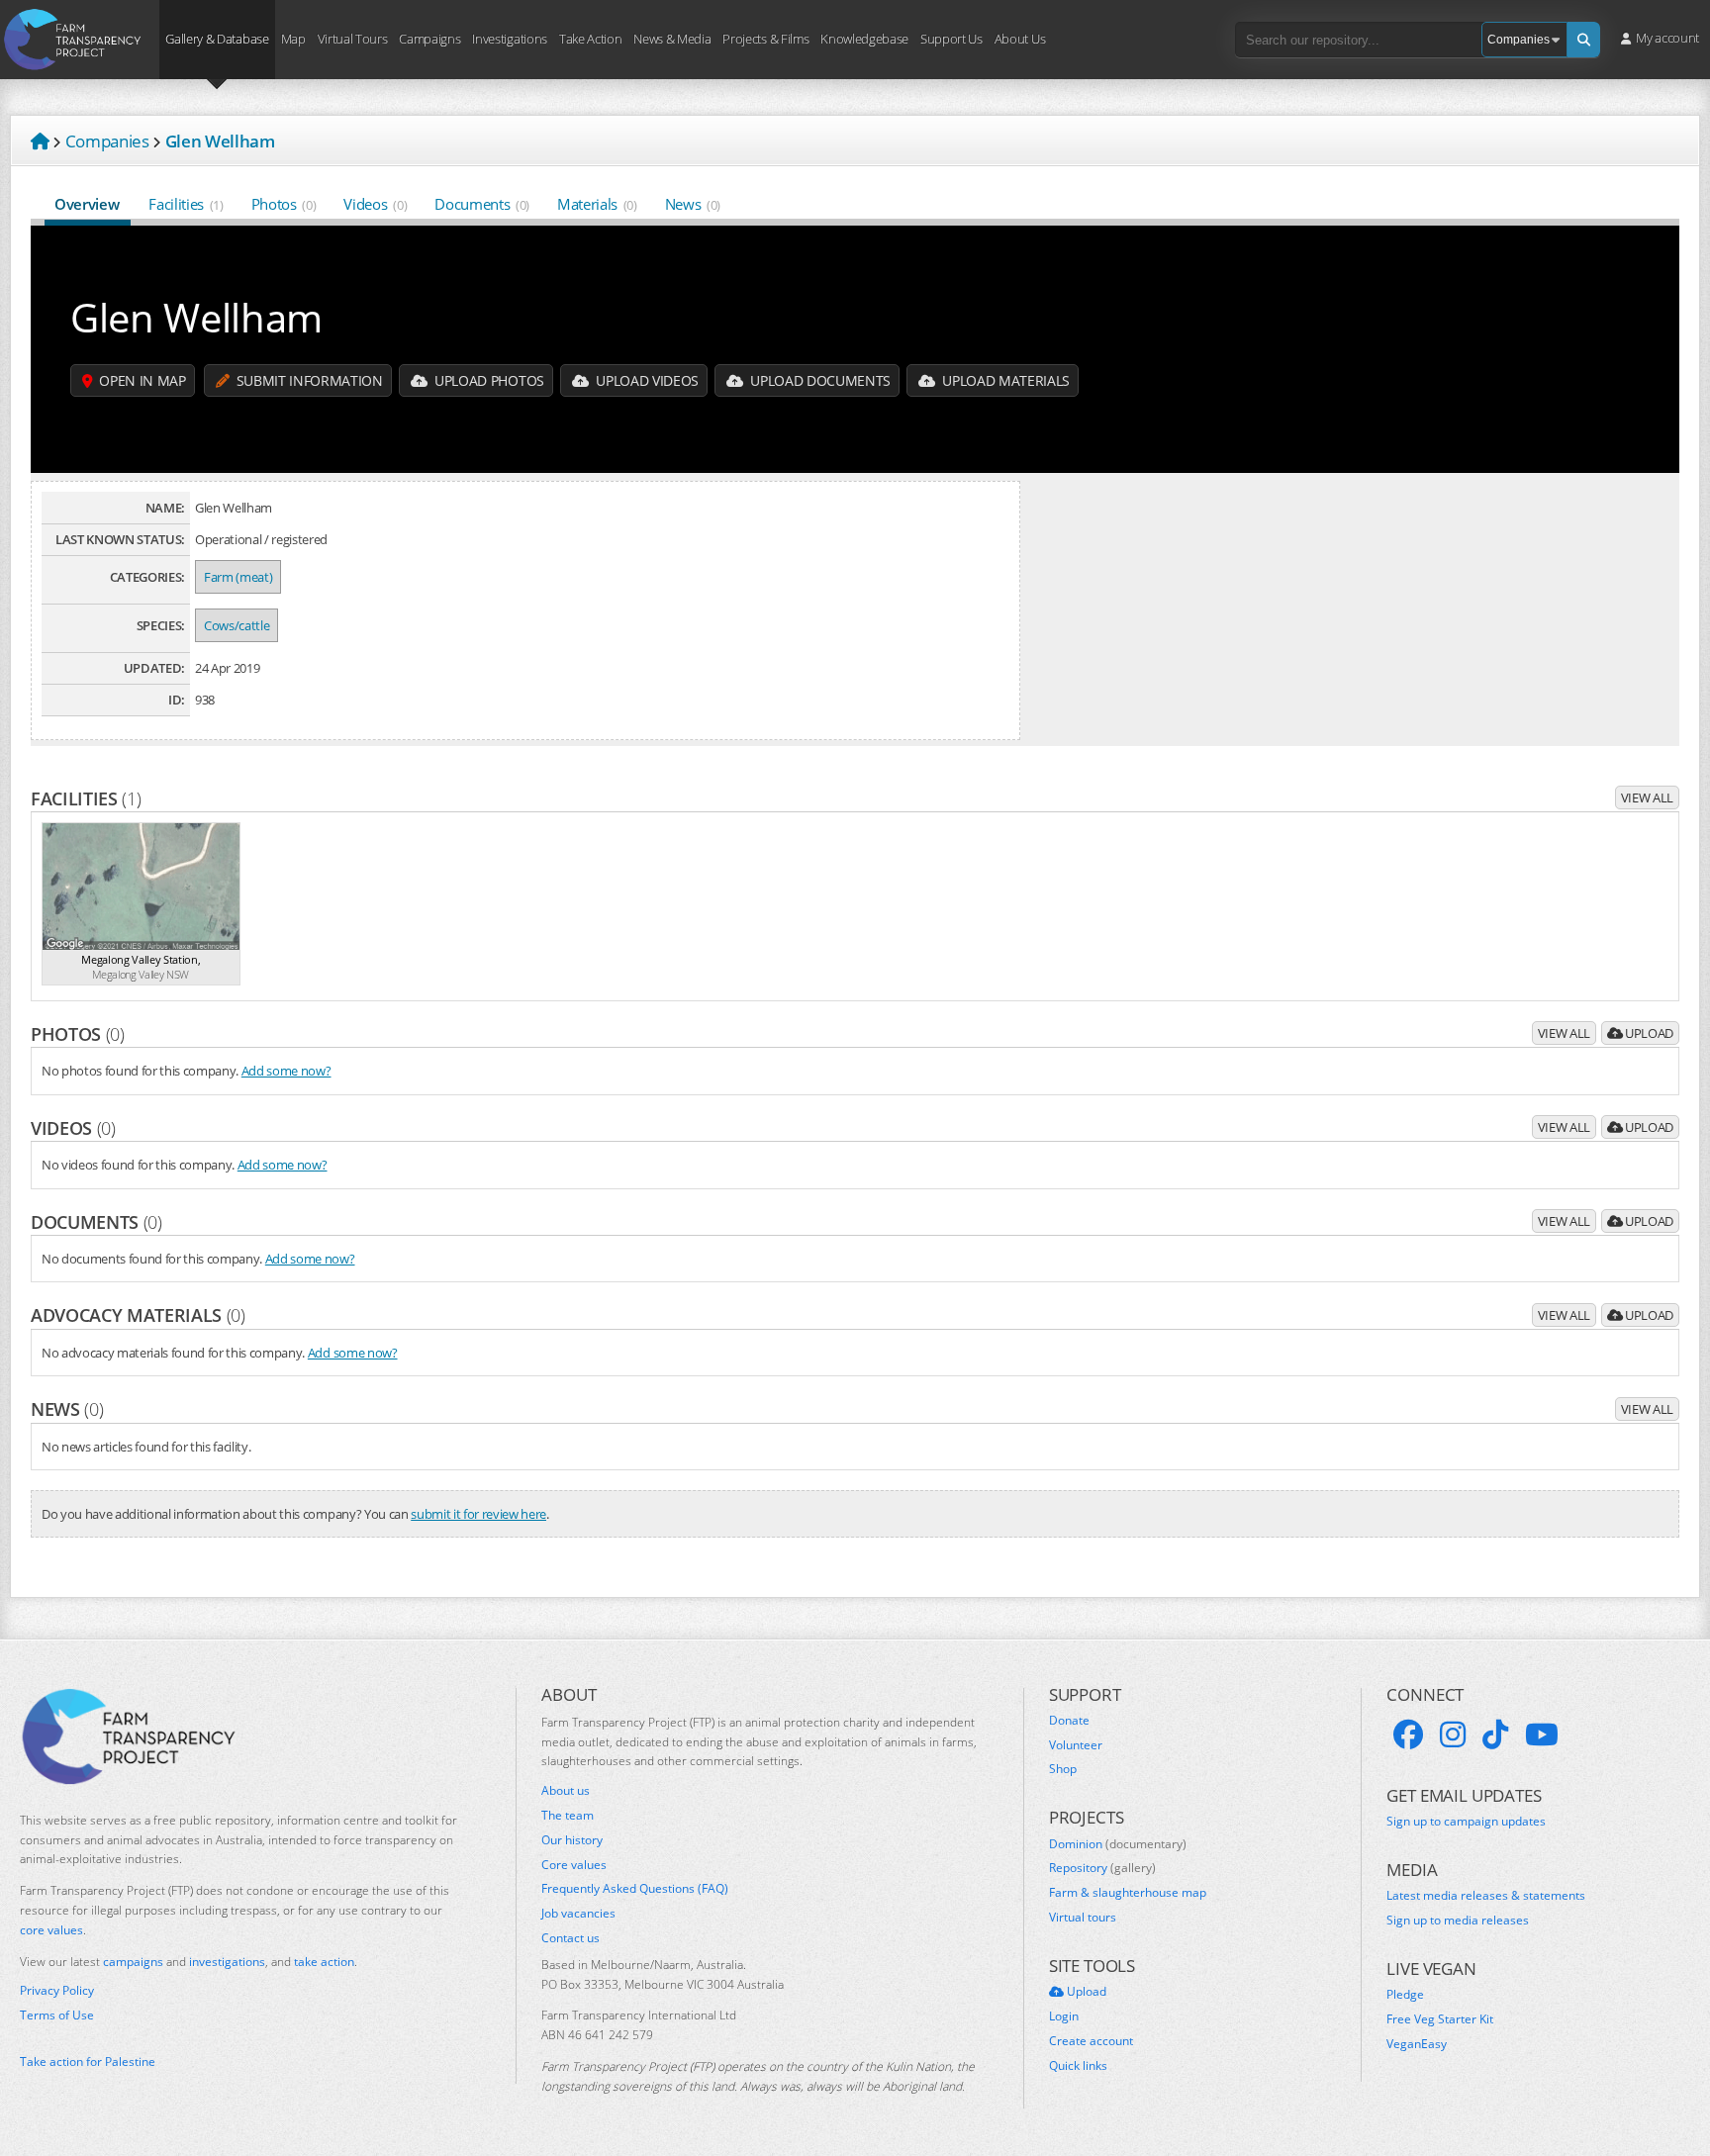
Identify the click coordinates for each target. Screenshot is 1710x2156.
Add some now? (286, 1071)
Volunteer (1076, 1745)
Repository (1102, 1868)
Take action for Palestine (88, 2062)
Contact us (570, 1938)
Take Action (590, 38)
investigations (227, 1962)
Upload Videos (646, 380)
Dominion (1118, 1844)
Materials (597, 204)
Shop (1063, 1769)
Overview (87, 204)
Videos (375, 204)
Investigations (509, 38)
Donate (1069, 1721)
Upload (1648, 1033)
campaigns (133, 1962)
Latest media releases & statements (1486, 1896)
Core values (574, 1865)
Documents (482, 204)
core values (51, 1930)
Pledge (1405, 1995)
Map (293, 38)
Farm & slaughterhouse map (1128, 1893)
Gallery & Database (217, 38)
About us (566, 1791)
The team (568, 1816)
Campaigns (429, 38)
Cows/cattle (237, 625)
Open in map (141, 380)
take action (324, 1962)
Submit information (308, 380)
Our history (572, 1840)
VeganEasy (1417, 2044)
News (693, 204)
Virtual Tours (353, 38)
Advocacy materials (138, 1315)
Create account (1091, 2041)
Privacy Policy (57, 1991)
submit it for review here (478, 1514)
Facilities (186, 204)
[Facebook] (1408, 1734)
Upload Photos (487, 380)
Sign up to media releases (1458, 1921)
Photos (284, 204)
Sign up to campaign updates (1466, 1822)
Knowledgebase (864, 38)
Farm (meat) (238, 577)
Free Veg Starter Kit (1440, 2019)
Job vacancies (578, 1914)
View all (1647, 797)
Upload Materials (1004, 380)
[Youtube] (1542, 1734)
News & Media (672, 38)
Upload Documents (819, 380)
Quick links (1078, 2066)
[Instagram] (1453, 1734)
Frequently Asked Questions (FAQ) (635, 1889)
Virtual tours (1083, 1918)
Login (1064, 2016)
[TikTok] (1495, 1734)
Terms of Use (57, 2015)
